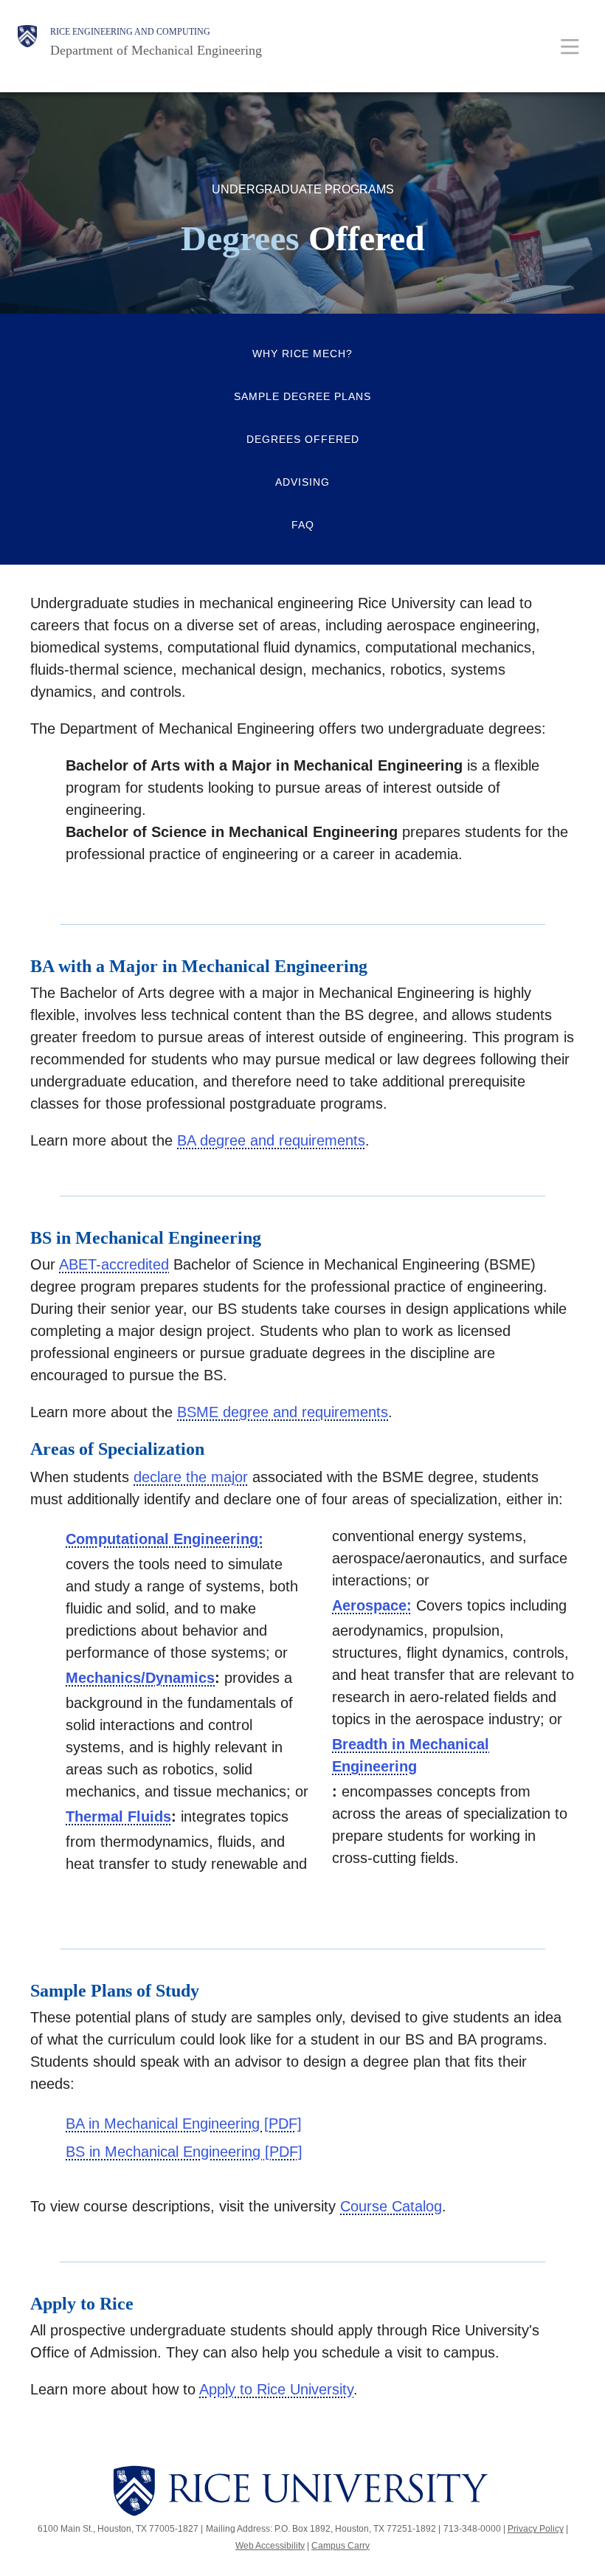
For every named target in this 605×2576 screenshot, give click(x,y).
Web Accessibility (270, 2546)
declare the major (191, 1477)
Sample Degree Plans (302, 396)
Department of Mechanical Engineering (156, 50)
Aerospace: (372, 1605)
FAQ (303, 525)
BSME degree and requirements (283, 1412)
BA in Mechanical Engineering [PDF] (184, 2124)
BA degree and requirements (271, 1140)
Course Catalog (391, 2206)
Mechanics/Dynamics (140, 1678)
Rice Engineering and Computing (130, 32)
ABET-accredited (114, 1264)
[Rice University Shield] (27, 42)
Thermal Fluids (118, 1816)
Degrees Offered (303, 439)
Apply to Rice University (276, 2389)
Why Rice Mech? (302, 354)
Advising (302, 482)
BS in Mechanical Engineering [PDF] (184, 2152)
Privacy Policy (536, 2529)
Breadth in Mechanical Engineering (411, 1755)
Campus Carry (340, 2546)
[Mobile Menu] (570, 46)
